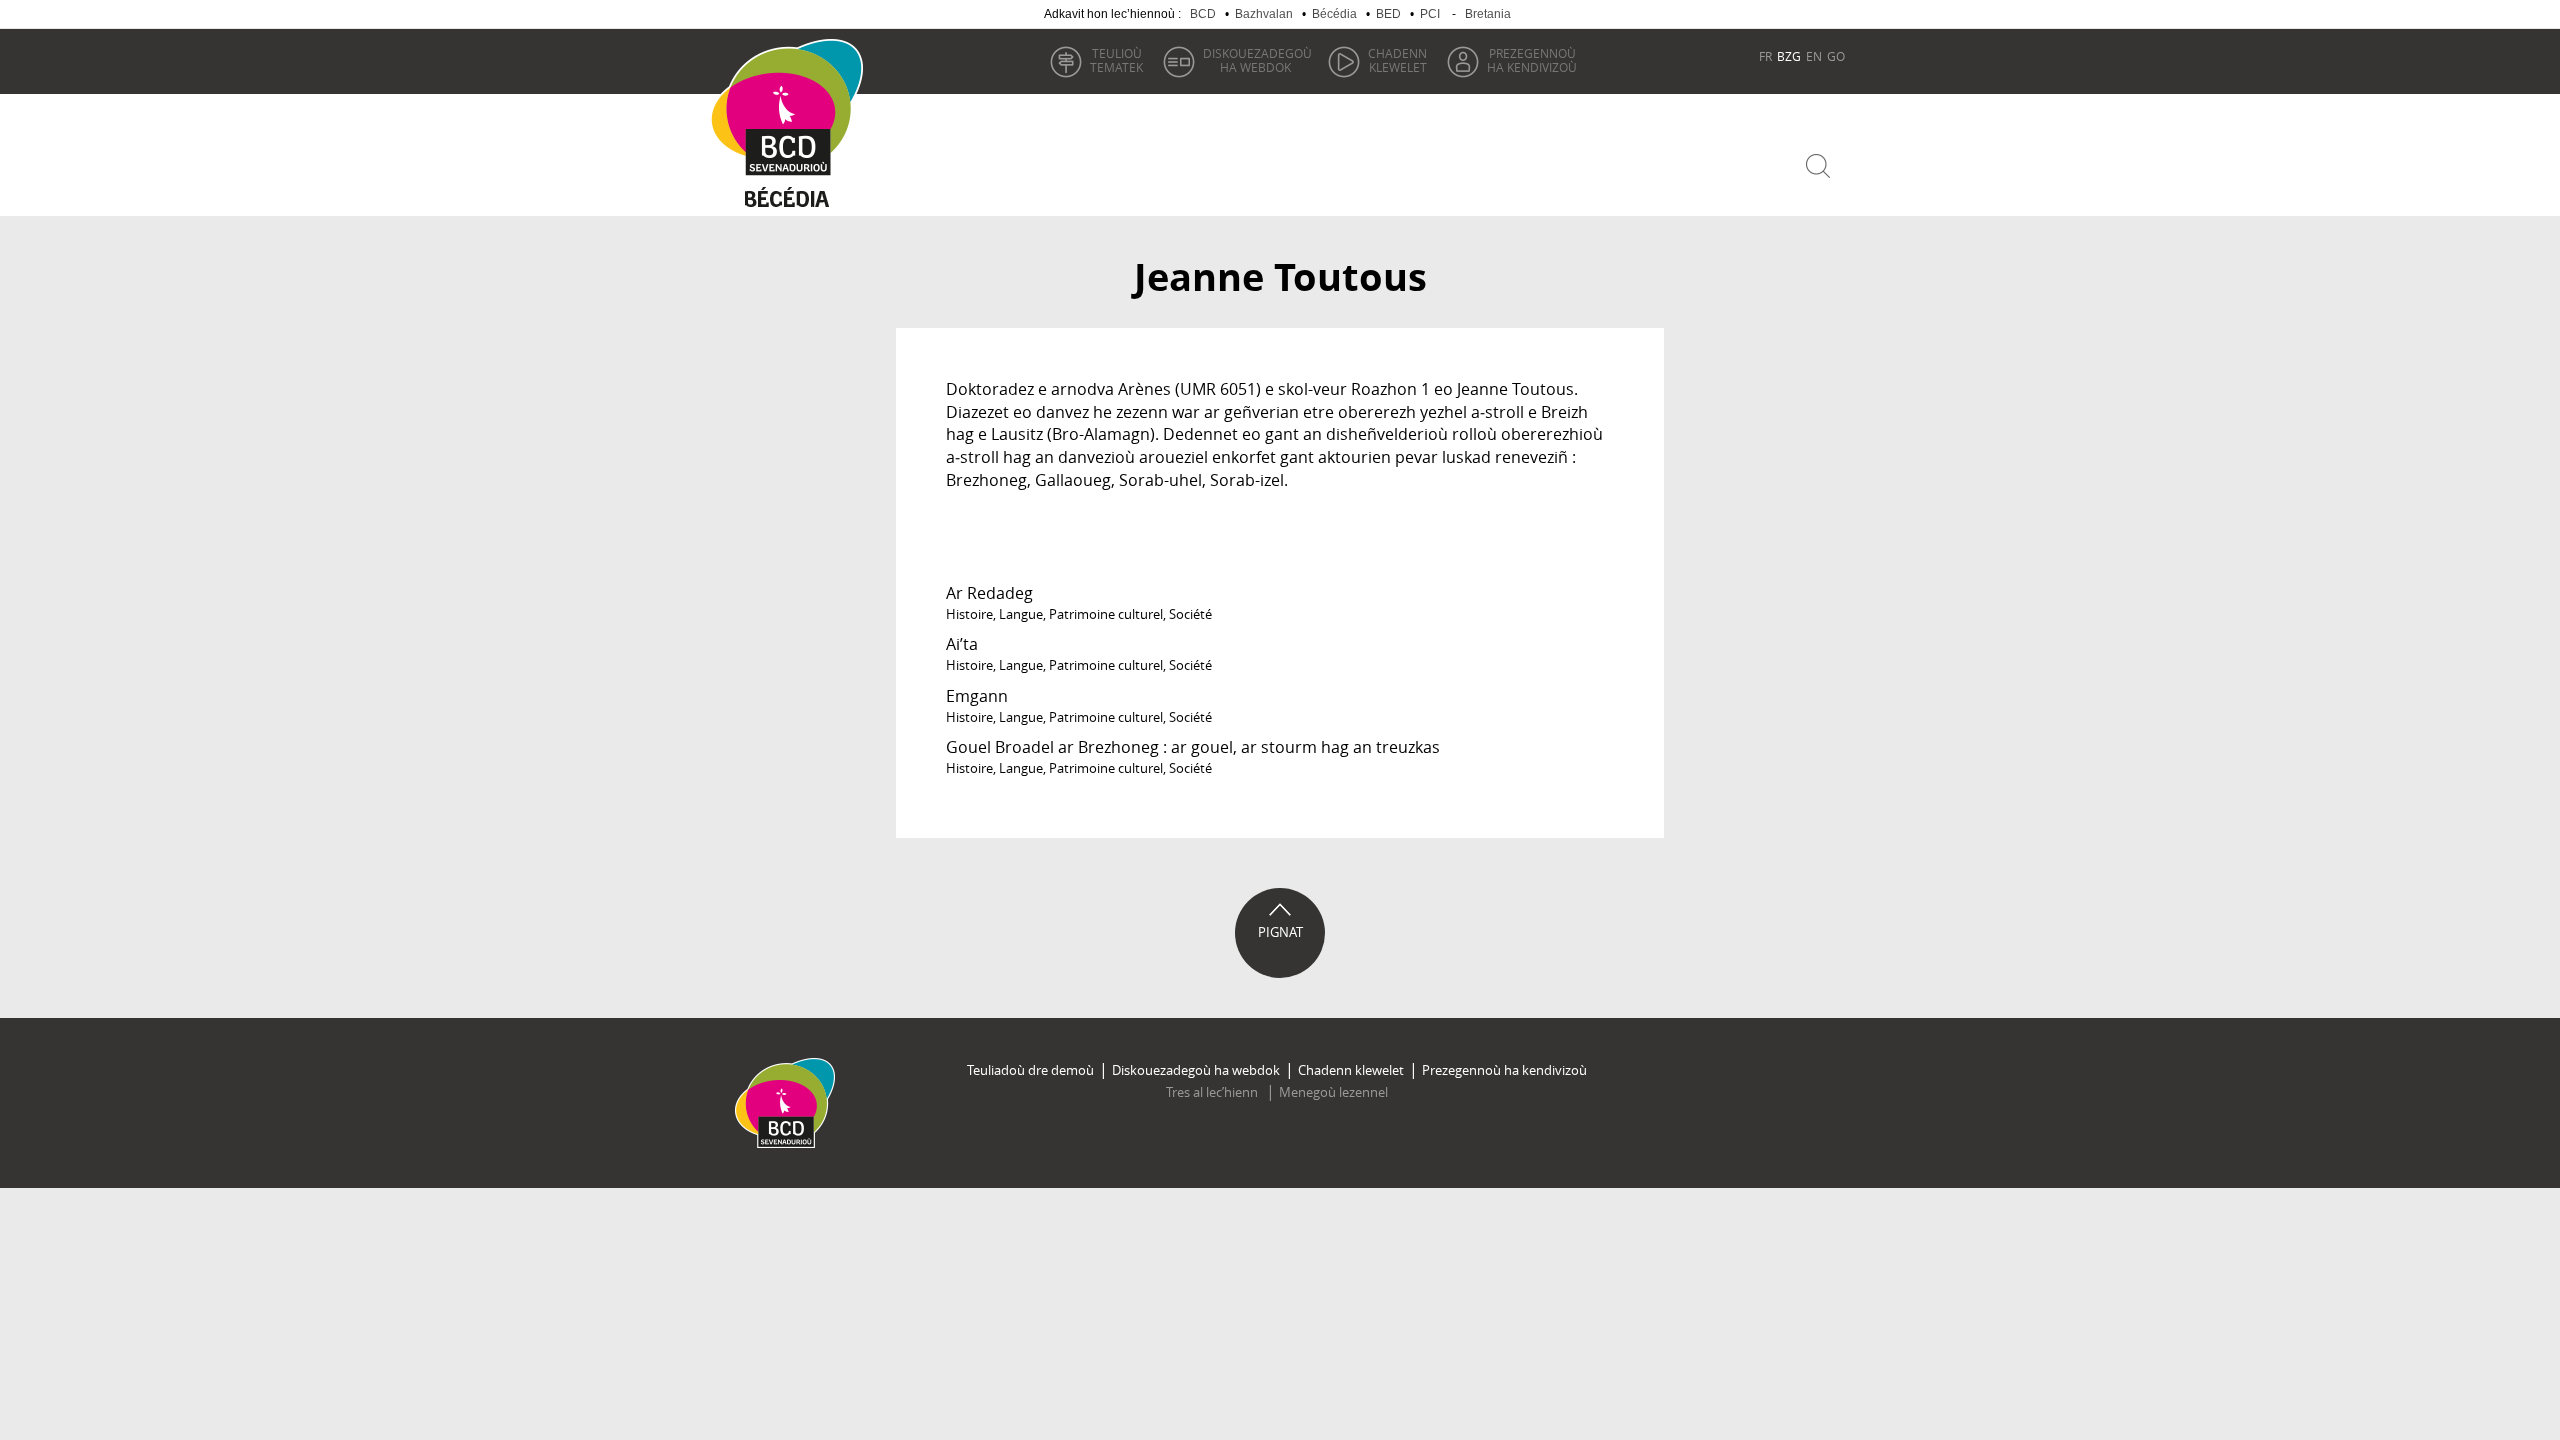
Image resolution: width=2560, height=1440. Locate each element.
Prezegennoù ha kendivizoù (1504, 1070)
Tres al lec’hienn (1213, 1092)
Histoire (969, 614)
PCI (1430, 14)
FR (1765, 56)
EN (1814, 56)
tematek (1116, 60)
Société (1190, 614)
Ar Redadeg (989, 593)
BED (1388, 14)
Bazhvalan (1264, 14)
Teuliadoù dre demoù (1030, 1070)
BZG (1789, 56)
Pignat (1280, 932)
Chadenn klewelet (1351, 1070)
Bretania (1488, 14)
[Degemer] (794, 108)
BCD (1203, 14)
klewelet (1397, 60)
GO (1836, 56)
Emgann (977, 696)
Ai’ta (962, 644)
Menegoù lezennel (1333, 1092)
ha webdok (1257, 60)
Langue (1021, 614)
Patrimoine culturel (1106, 614)
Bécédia (1334, 14)
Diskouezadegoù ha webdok (1196, 1070)
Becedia (787, 201)
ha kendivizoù (1532, 60)
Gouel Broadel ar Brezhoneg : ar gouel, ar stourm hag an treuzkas (1193, 747)
